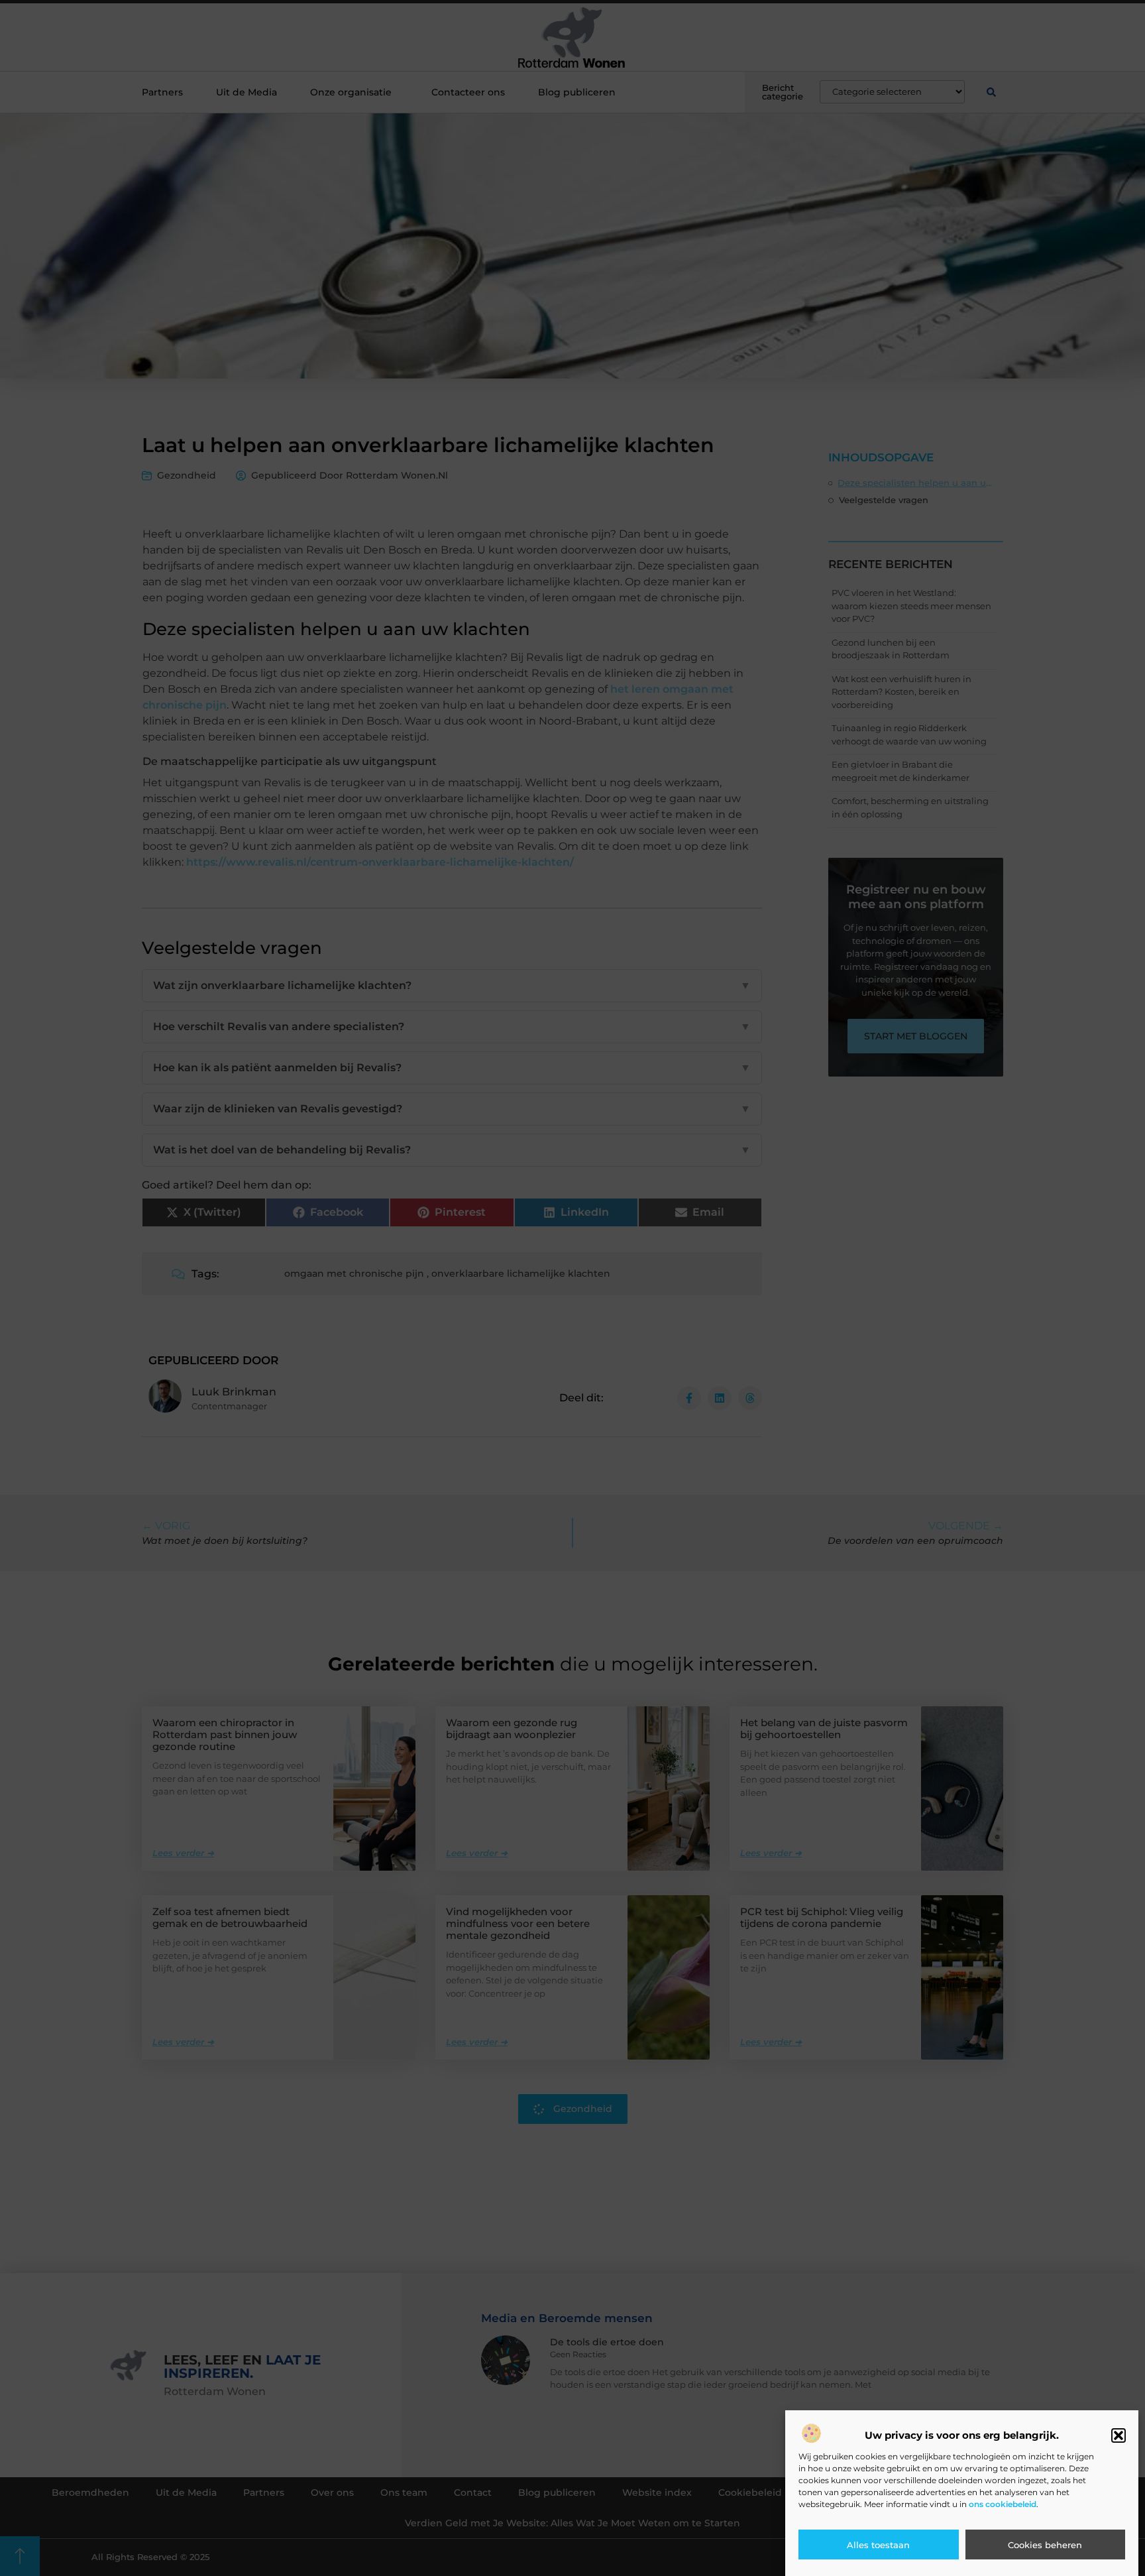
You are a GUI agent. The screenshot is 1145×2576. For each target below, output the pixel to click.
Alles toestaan (878, 2545)
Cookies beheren (1045, 2545)
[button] (1118, 2435)
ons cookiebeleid (1003, 2504)
